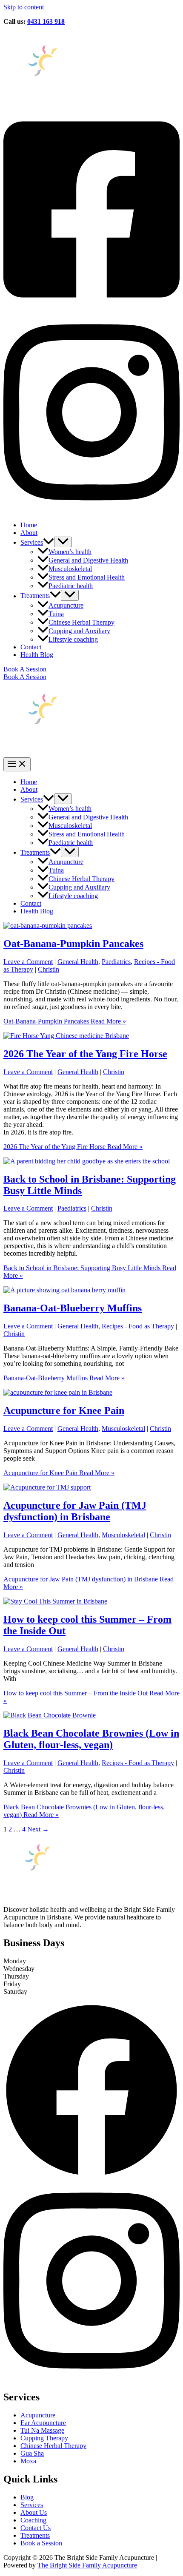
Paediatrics (116, 962)
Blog (27, 2497)
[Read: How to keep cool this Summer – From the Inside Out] (55, 1601)
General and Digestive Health (88, 560)
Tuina (56, 614)
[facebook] (91, 308)
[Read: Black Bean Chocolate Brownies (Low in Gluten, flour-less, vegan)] (50, 1715)
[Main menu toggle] (17, 764)
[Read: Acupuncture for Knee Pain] (58, 1392)
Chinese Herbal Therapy (81, 622)
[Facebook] (91, 2176)
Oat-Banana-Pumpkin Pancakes (73, 944)
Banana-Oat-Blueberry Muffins (73, 1308)
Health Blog (37, 655)
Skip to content (24, 7)
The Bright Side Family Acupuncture (87, 2565)
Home (29, 525)
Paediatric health (71, 586)
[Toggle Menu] (63, 542)
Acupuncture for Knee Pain (64, 1410)
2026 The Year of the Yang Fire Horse (85, 1054)
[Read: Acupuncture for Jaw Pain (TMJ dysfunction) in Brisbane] (47, 1487)
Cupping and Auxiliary (79, 631)
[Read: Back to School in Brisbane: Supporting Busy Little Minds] (87, 1161)
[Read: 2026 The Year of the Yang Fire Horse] (66, 1036)
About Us (34, 2512)
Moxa (28, 2461)
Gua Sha (32, 2453)
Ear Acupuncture (43, 2423)
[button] (49, 542)
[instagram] (91, 510)
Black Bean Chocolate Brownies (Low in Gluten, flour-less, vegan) (91, 1739)
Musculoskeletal (70, 569)
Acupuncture (66, 605)
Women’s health (70, 552)
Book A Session (25, 677)
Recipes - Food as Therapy (138, 1326)
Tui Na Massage (42, 2430)
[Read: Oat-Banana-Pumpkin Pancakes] (48, 925)
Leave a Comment (28, 962)
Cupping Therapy (44, 2438)
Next (38, 1829)
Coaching (33, 2520)
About (29, 533)
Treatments (35, 596)
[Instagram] (91, 2379)
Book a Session (41, 2543)
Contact (31, 647)
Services (32, 542)
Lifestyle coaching (73, 639)
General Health (78, 962)
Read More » (65, 1021)
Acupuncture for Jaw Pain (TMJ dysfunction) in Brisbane (75, 1511)
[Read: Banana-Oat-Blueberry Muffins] (64, 1290)
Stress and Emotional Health (87, 577)
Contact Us (36, 2528)
